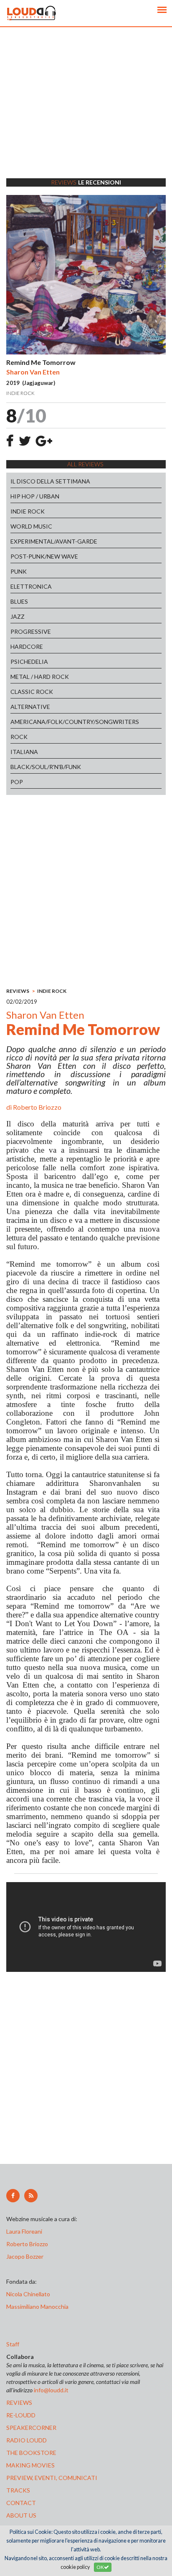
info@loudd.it (51, 2390)
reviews (19, 2403)
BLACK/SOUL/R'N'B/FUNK (46, 767)
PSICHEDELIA (29, 662)
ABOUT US (21, 2515)
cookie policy (75, 2567)
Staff (13, 2344)
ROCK (19, 737)
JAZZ (18, 616)
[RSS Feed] (31, 2196)
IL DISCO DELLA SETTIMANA (50, 481)
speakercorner (31, 2428)
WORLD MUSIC (31, 526)
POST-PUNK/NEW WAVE (44, 556)
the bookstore (31, 2453)
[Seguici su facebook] (13, 2196)
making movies (30, 2465)
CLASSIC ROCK (32, 692)
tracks (18, 2490)
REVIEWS (18, 991)
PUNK (19, 571)
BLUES (19, 601)
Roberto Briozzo (37, 1107)
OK (100, 2567)
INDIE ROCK (28, 511)
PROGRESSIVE (31, 631)
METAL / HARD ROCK (40, 677)
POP (17, 782)
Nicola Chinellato (28, 2294)
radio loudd (27, 2440)
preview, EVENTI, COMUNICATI (52, 2478)
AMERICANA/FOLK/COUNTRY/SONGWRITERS (75, 722)
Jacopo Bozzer (25, 2256)
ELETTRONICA (31, 586)
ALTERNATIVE (30, 707)
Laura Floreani (25, 2231)
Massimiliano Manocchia (37, 2307)
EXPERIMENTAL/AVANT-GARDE (54, 541)
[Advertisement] (86, 113)
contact (21, 2503)
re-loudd (21, 2415)
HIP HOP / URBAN (35, 496)
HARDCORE (27, 647)
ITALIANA (24, 752)
